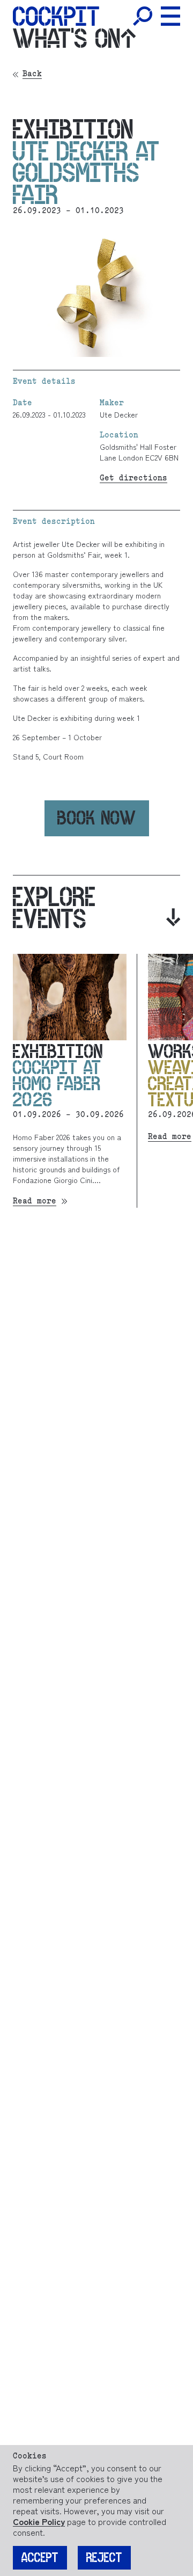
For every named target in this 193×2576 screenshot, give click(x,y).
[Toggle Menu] (170, 16)
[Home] (56, 16)
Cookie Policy (39, 2521)
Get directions (133, 479)
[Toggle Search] (143, 16)
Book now (97, 818)
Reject (104, 2558)
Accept (40, 2558)
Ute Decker (119, 414)
